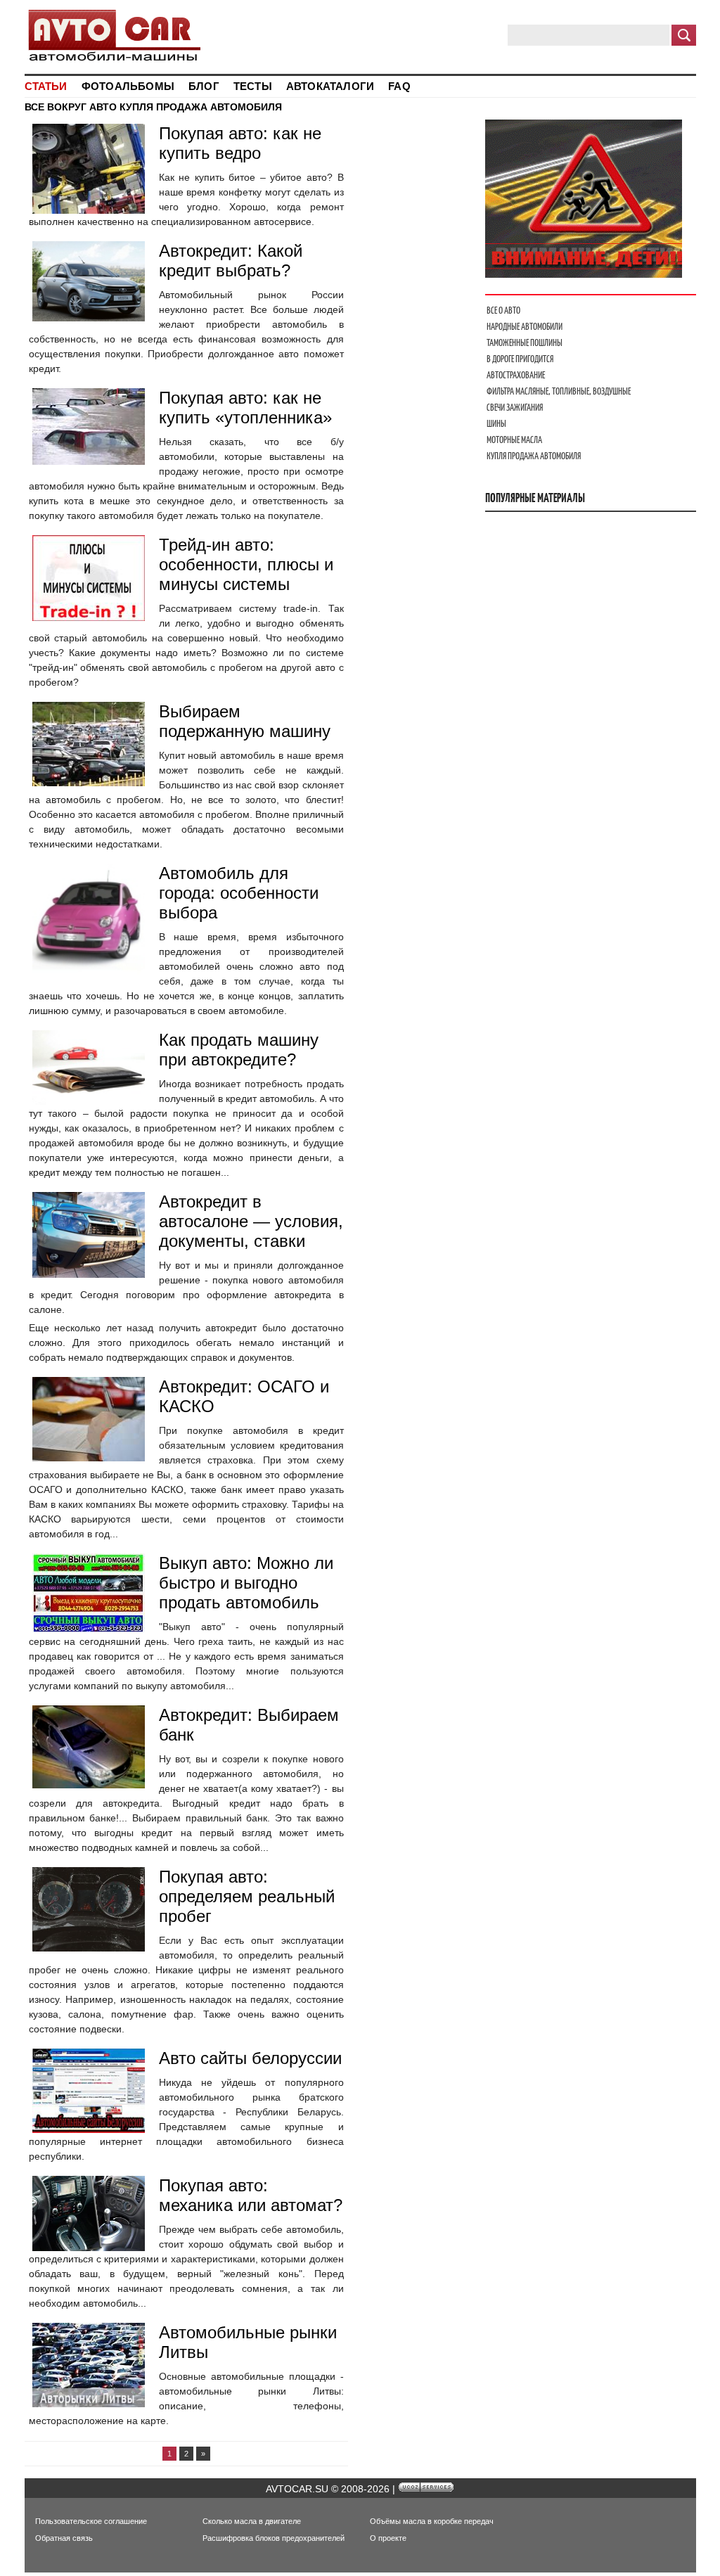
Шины (496, 424)
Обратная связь (64, 2538)
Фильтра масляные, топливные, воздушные (559, 391)
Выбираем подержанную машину (245, 721)
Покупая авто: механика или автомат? (251, 2195)
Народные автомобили (525, 327)
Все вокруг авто (71, 107)
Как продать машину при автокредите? (239, 1050)
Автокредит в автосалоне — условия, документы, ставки (251, 1221)
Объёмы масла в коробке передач (432, 2521)
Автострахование (516, 375)
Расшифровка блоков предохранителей (274, 2538)
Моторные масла (514, 440)
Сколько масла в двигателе (252, 2521)
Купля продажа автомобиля (534, 456)
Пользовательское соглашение (91, 2521)
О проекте (388, 2538)
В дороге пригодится (520, 359)
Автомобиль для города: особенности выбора (239, 893)
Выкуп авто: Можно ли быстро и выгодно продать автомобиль (246, 1583)
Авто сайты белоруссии (250, 2058)
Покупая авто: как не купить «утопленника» (245, 408)
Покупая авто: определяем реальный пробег (247, 1896)
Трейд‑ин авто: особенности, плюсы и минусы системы (246, 564)
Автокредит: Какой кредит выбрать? (231, 261)
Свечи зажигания (515, 408)
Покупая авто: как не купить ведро (240, 143)
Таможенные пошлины (525, 343)
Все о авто (503, 310)
